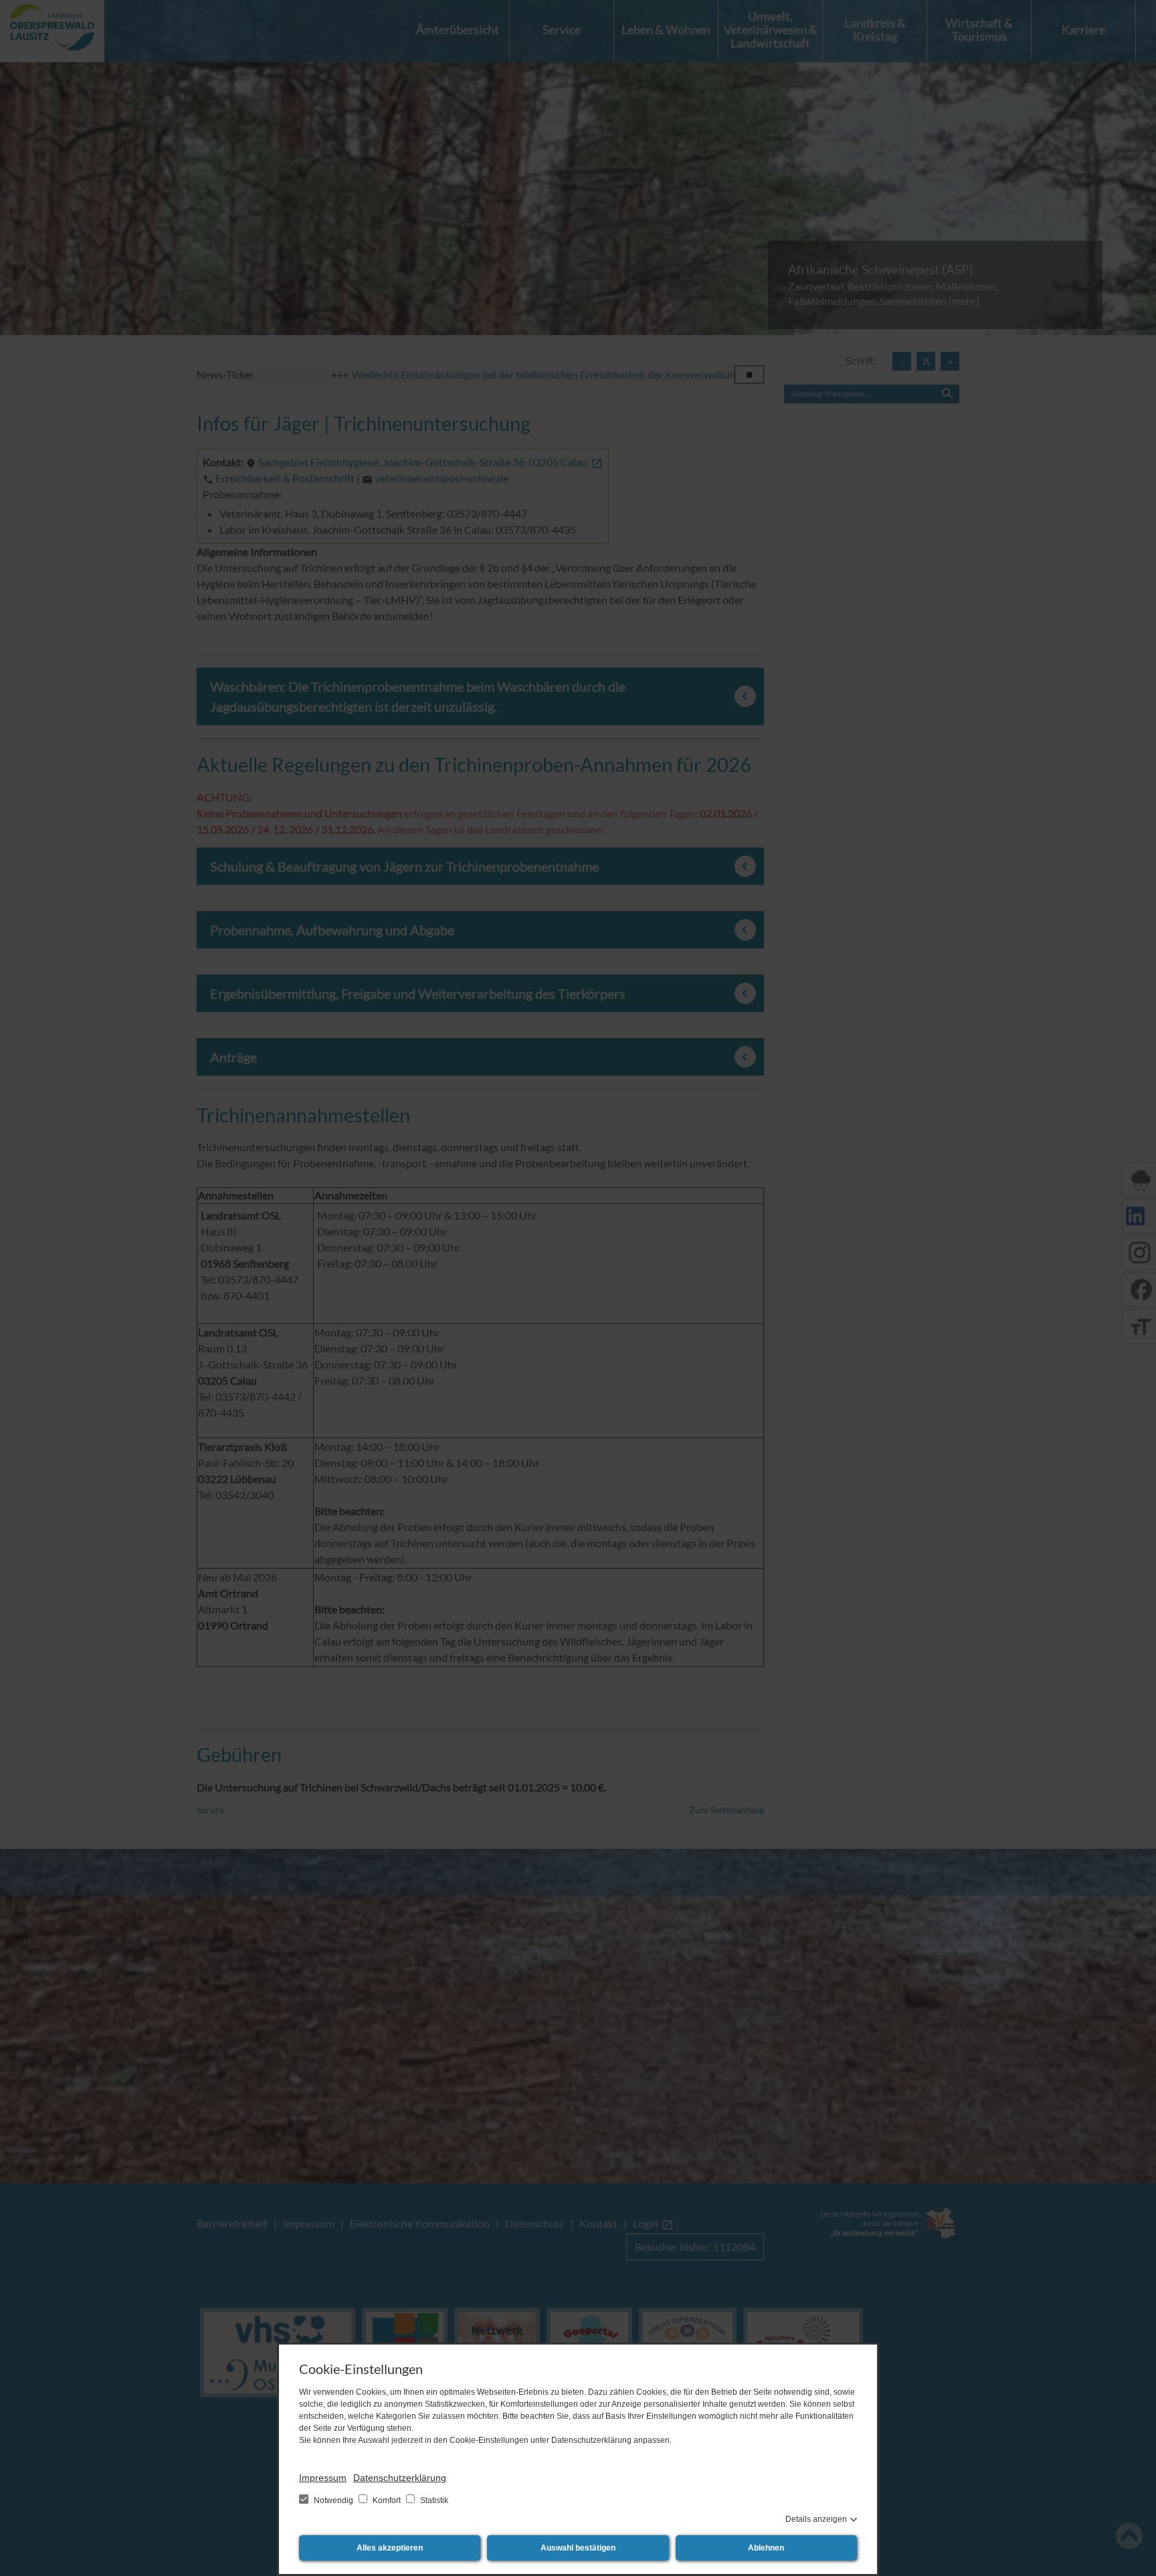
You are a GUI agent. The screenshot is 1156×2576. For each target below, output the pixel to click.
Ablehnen (766, 2548)
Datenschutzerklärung (400, 2478)
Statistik (433, 2500)
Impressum (323, 2478)
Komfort (387, 2500)
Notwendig (333, 2500)
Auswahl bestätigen (578, 2548)
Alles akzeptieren (390, 2548)
